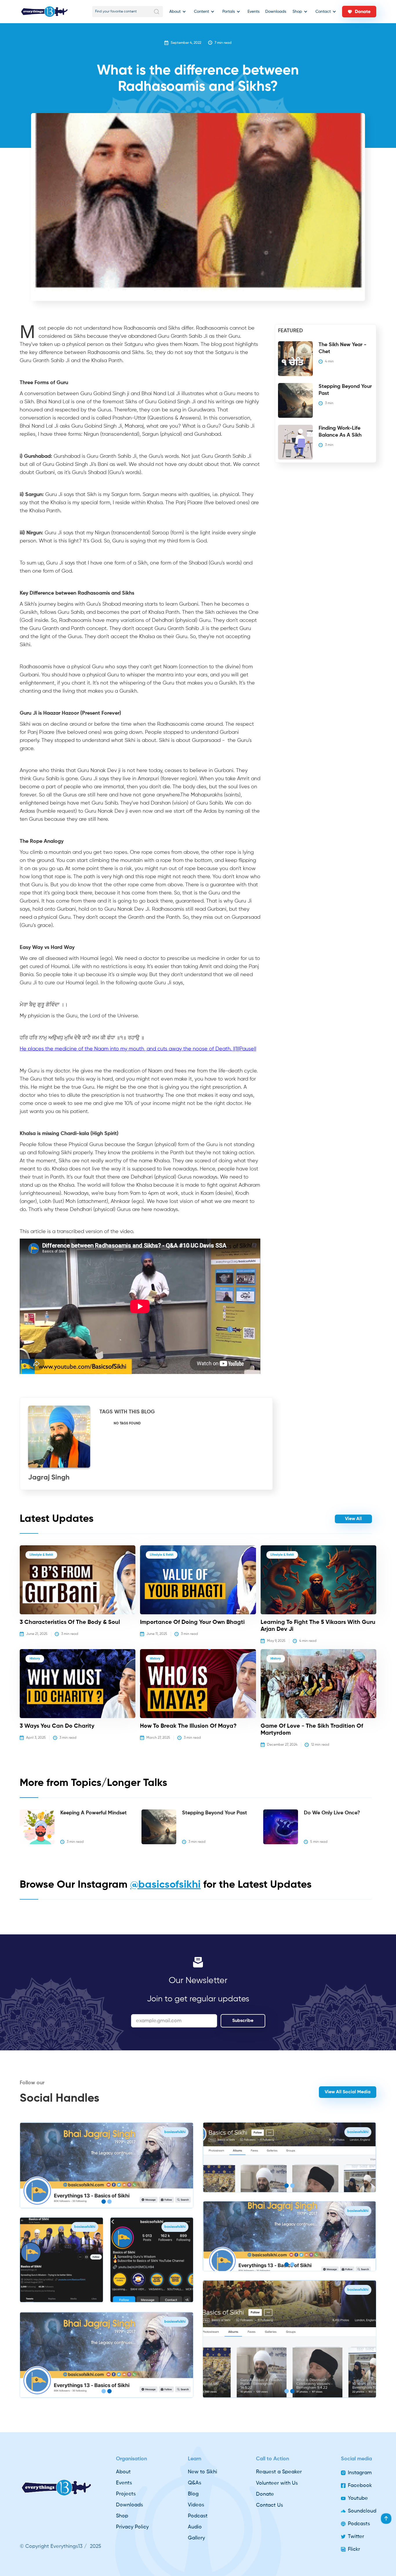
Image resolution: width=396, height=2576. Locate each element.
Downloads (276, 12)
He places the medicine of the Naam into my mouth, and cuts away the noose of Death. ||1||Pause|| (138, 1049)
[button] (177, 12)
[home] (44, 12)
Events (254, 12)
